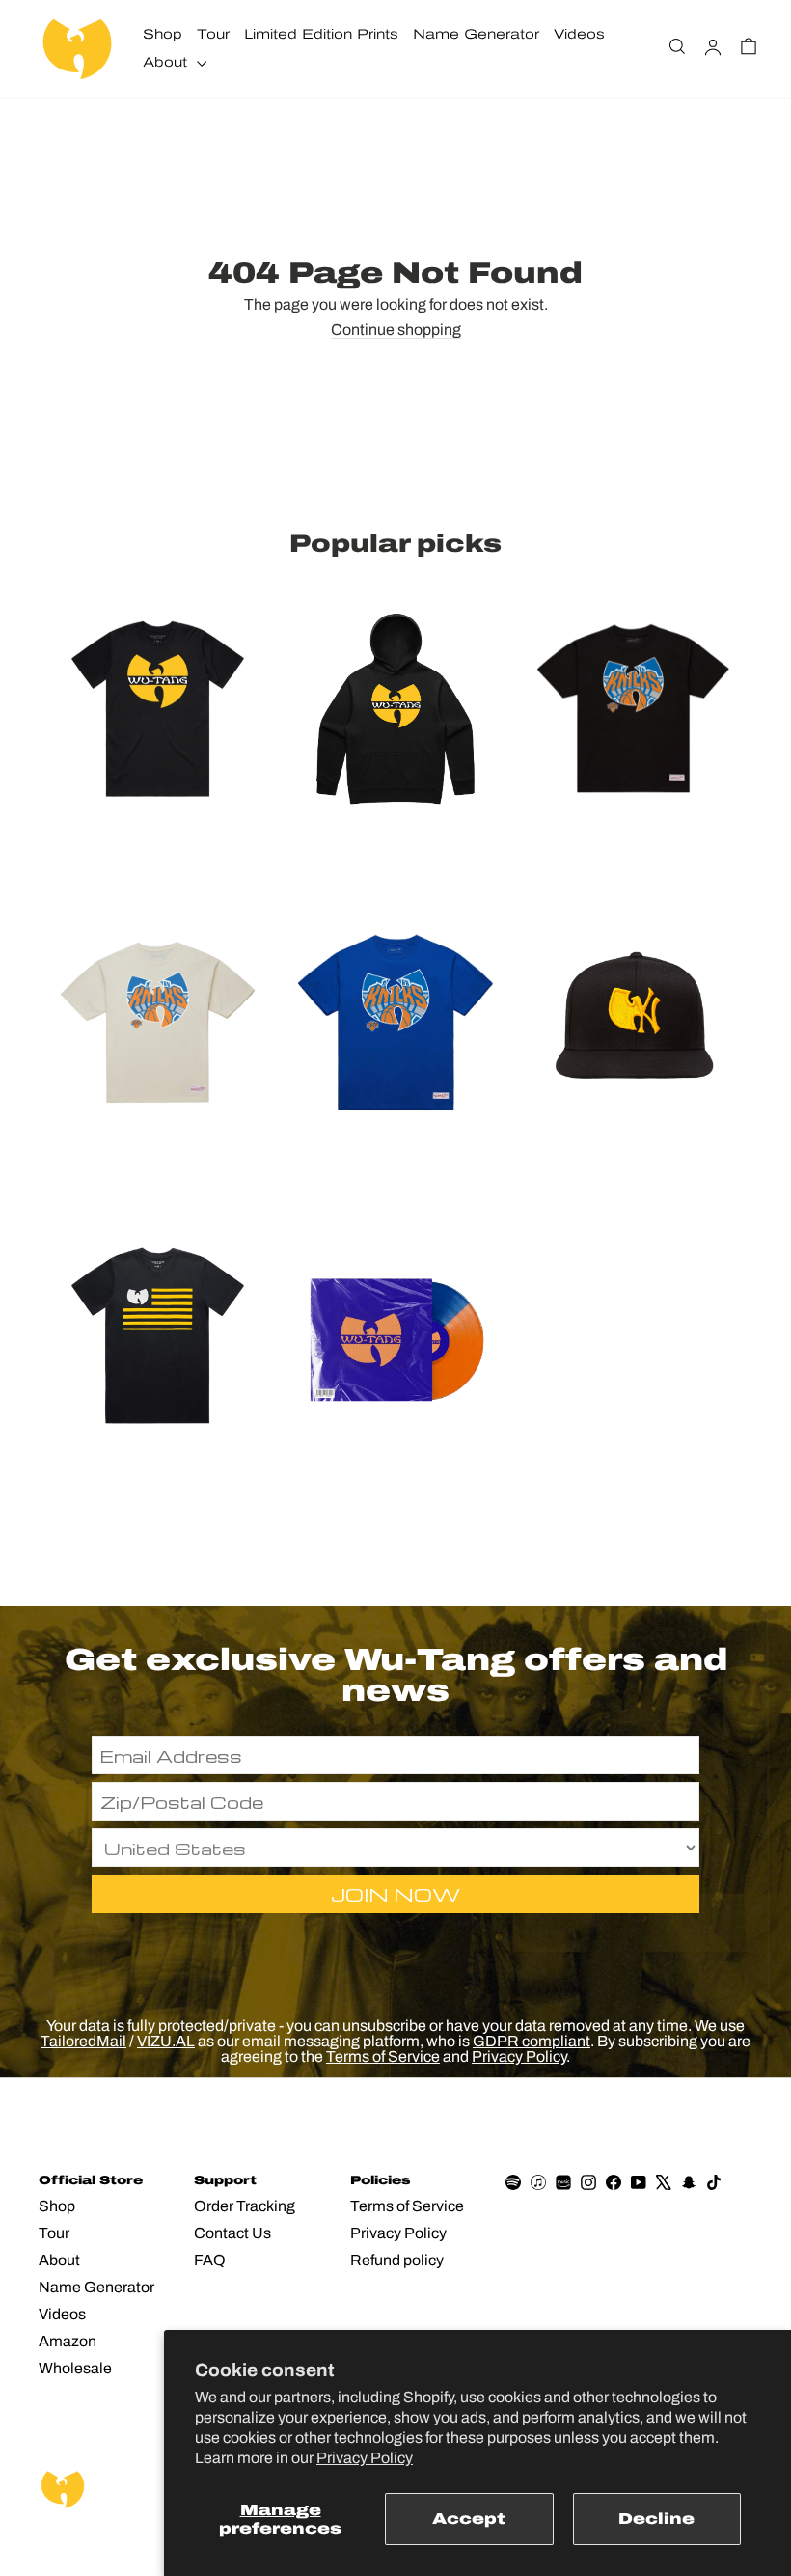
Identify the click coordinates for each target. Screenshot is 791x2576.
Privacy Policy (365, 2458)
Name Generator (476, 34)
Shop (163, 34)
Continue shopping (396, 330)
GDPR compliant (532, 2041)
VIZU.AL (166, 2041)
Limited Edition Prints (321, 34)
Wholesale (75, 2368)
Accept (469, 2519)
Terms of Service (383, 2056)
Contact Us (232, 2233)
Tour (213, 34)
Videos (579, 34)
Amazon (68, 2341)
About (167, 62)
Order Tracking (245, 2206)
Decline (656, 2519)
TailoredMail (83, 2041)
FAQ (210, 2260)
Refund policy (397, 2260)
